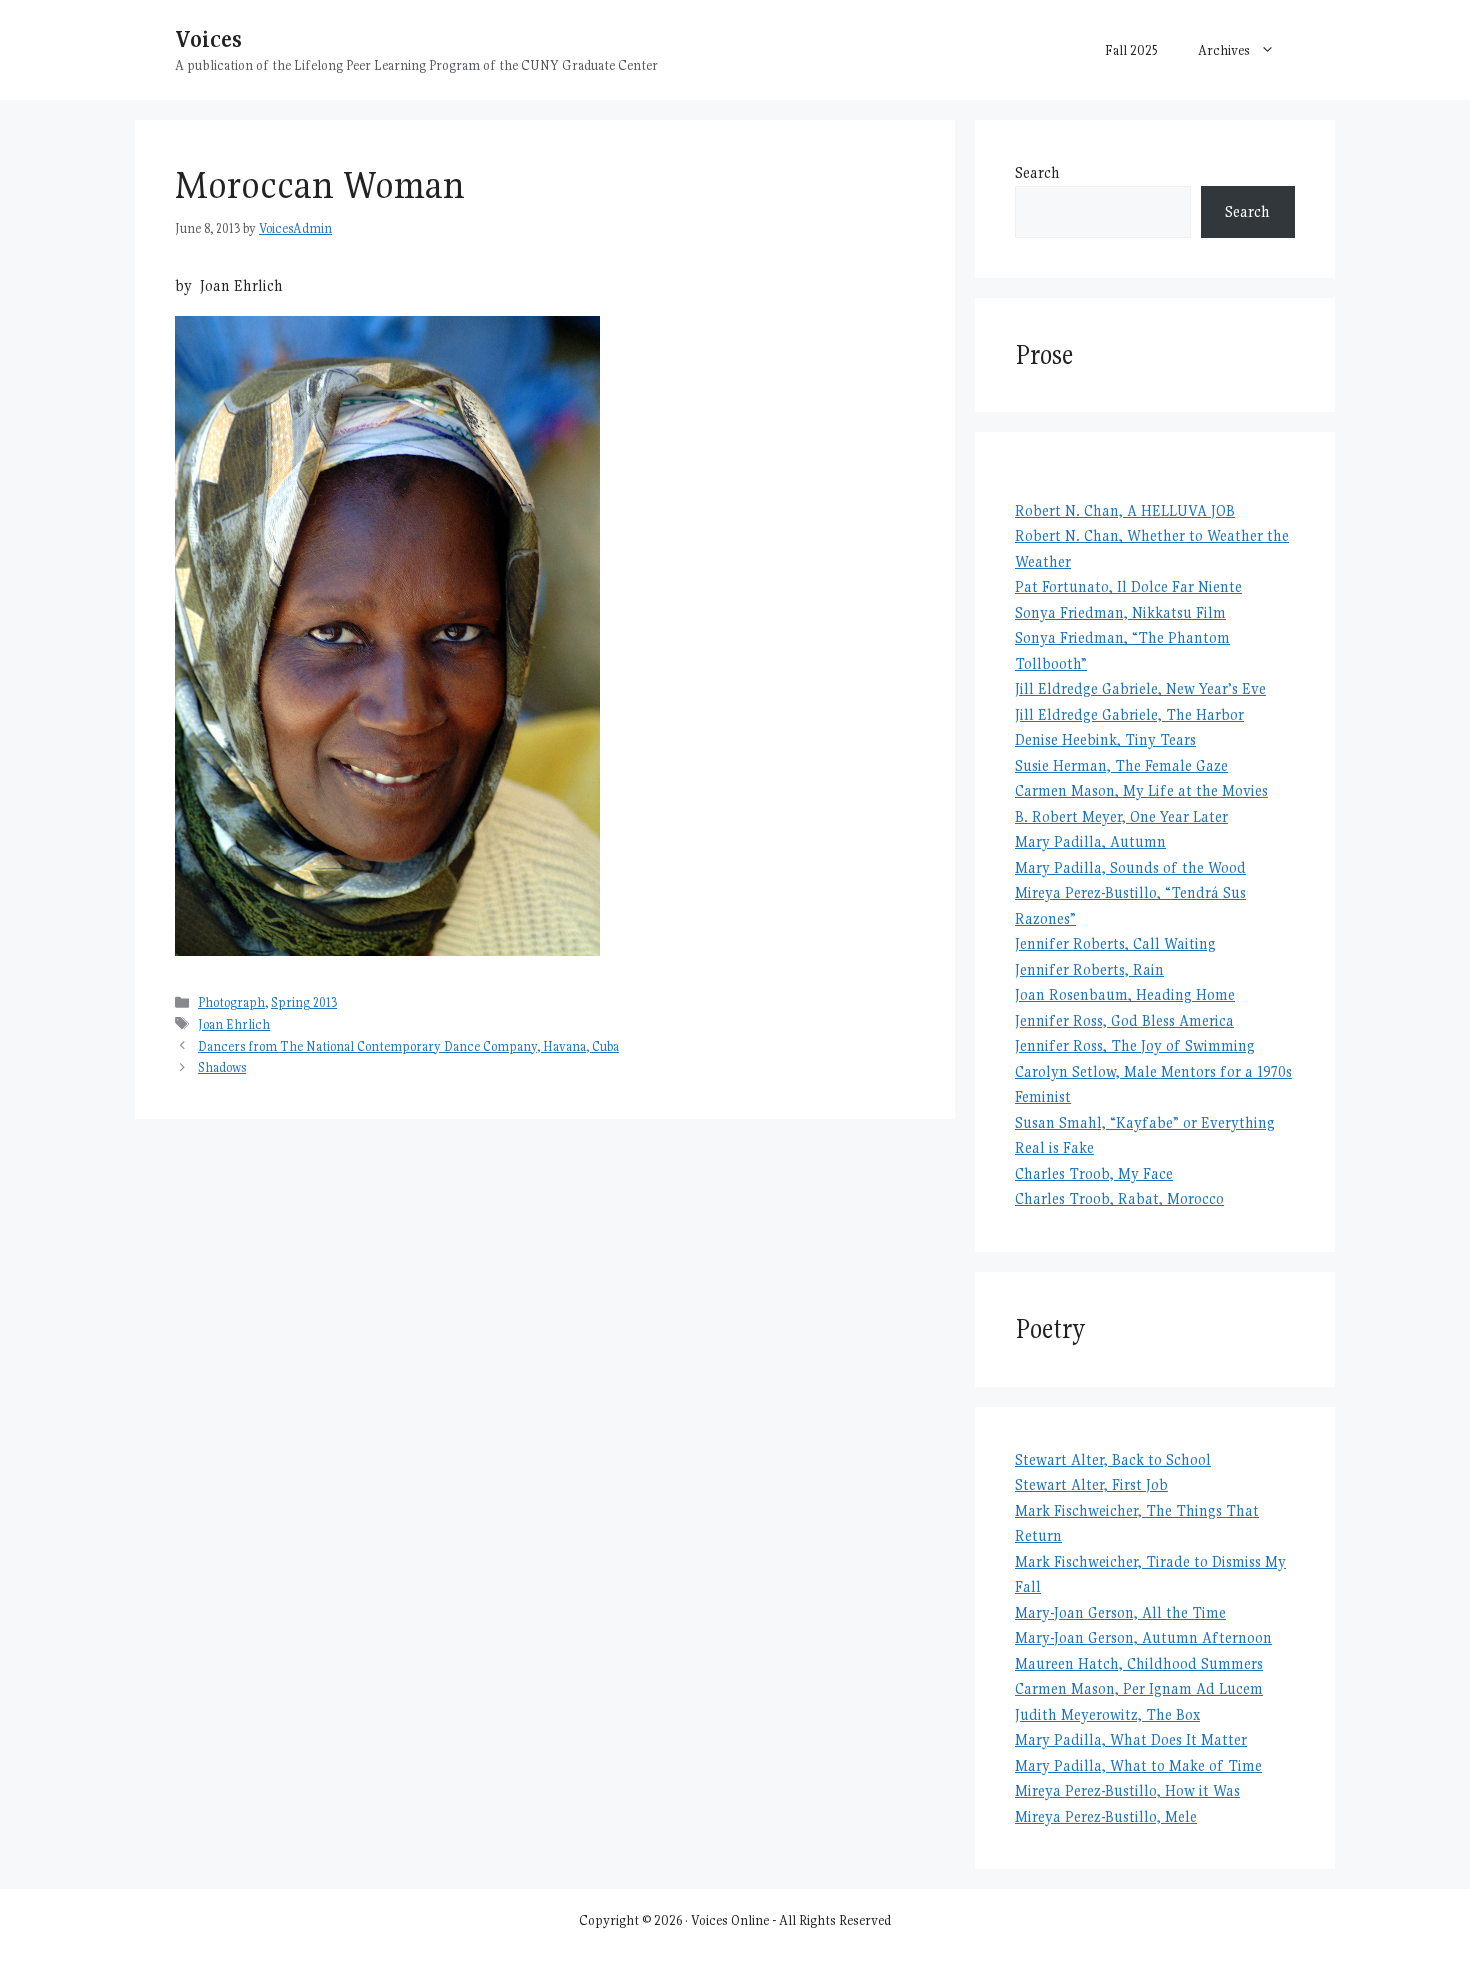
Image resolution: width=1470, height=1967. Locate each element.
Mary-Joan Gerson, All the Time (1120, 1612)
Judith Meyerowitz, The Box (1107, 1714)
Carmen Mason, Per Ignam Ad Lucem (1139, 1688)
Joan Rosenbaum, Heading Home (1125, 994)
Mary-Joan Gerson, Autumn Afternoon (1143, 1637)
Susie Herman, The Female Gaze (1121, 765)
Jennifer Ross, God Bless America (1124, 1020)
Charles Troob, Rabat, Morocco (1119, 1198)
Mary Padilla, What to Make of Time (1138, 1765)
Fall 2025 (1131, 50)
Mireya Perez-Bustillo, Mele (1106, 1816)
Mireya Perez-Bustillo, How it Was (1127, 1790)
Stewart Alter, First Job (1091, 1484)
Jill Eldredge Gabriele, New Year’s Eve (1140, 688)
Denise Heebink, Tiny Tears (1105, 739)
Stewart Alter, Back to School (1113, 1459)
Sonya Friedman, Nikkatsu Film (1120, 612)
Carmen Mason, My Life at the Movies (1141, 790)
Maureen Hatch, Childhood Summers (1139, 1663)
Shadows (222, 1067)
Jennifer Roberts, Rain (1089, 969)
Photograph (231, 1002)
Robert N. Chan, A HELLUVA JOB (1125, 510)
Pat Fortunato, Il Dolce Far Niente (1128, 586)
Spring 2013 (304, 1002)
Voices (208, 38)
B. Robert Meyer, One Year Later (1121, 816)
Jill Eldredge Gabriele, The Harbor (1129, 714)
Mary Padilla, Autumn (1090, 841)
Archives (1224, 50)
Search (1037, 172)
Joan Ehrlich (234, 1024)
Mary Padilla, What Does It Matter (1131, 1739)
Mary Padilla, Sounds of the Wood (1130, 867)
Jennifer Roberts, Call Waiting (1115, 943)
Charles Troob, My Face (1094, 1173)
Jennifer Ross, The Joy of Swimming (1135, 1045)
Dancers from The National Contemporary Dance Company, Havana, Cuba (408, 1046)
